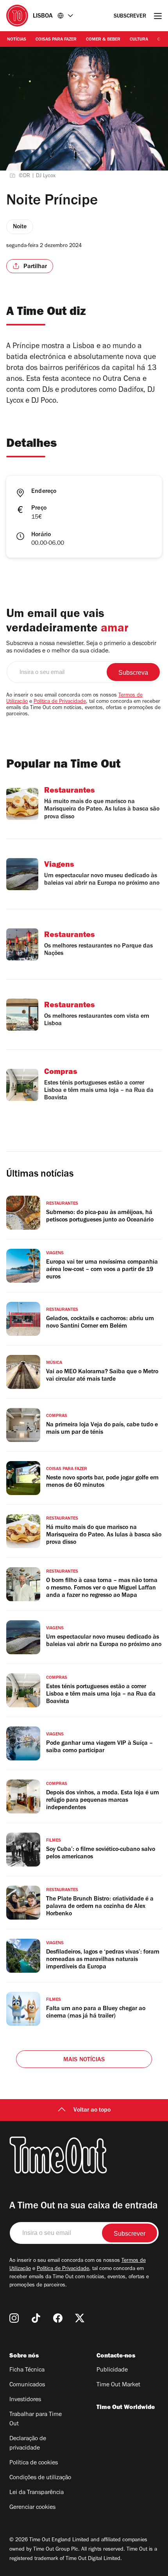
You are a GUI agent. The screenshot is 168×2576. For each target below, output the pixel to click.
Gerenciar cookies (32, 2508)
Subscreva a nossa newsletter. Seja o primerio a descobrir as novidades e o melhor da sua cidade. (81, 648)
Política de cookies (34, 2463)
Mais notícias (84, 2060)
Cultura (139, 40)
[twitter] (80, 2318)
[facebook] (58, 2318)
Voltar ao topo (92, 2110)
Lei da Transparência (37, 2493)
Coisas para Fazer (56, 40)
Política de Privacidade (60, 702)
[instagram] (14, 2318)
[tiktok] (36, 2318)
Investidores (25, 2400)
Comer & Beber (103, 40)
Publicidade (112, 2370)
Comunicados (27, 2385)
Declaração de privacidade (28, 2444)
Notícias (17, 40)
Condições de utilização (40, 2478)
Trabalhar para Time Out (36, 2420)
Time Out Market (118, 2385)
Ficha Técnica (27, 2370)
